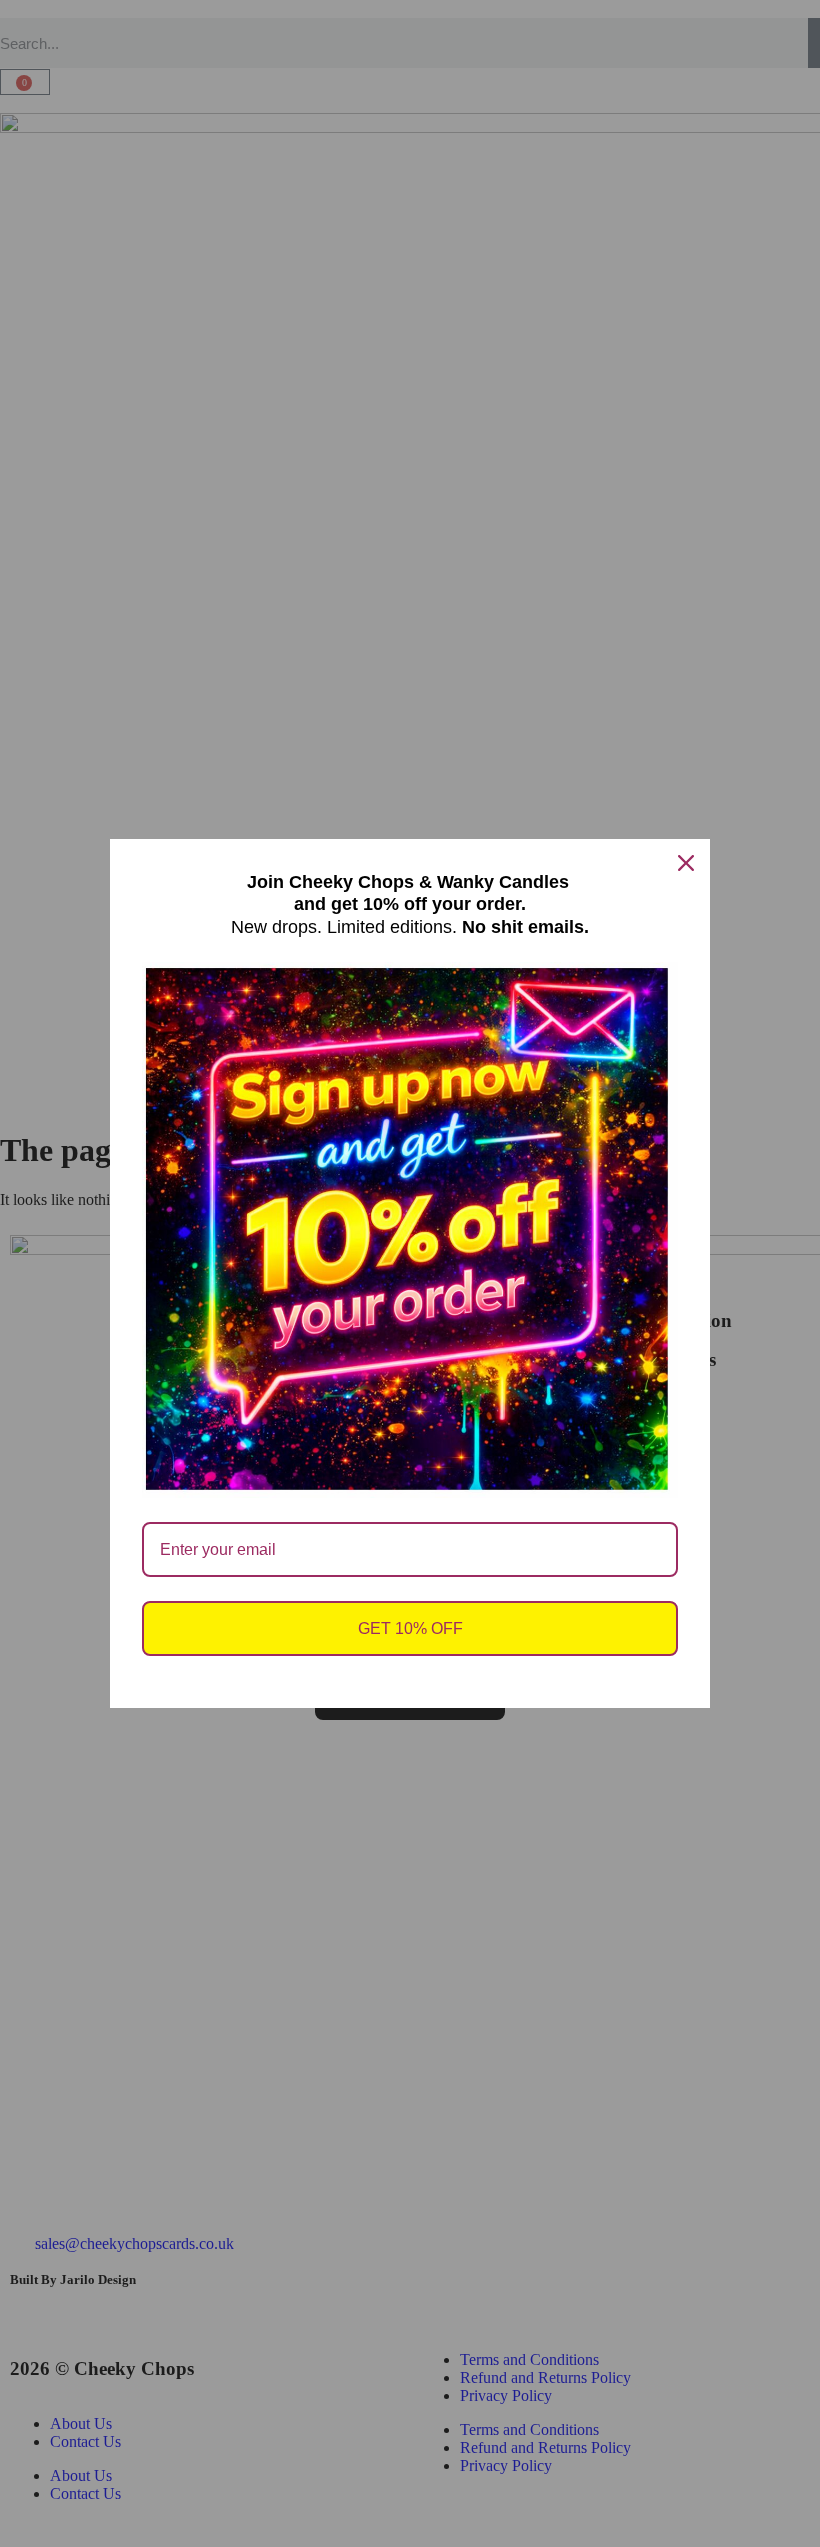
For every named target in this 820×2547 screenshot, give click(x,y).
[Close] (686, 863)
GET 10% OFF (410, 1628)
